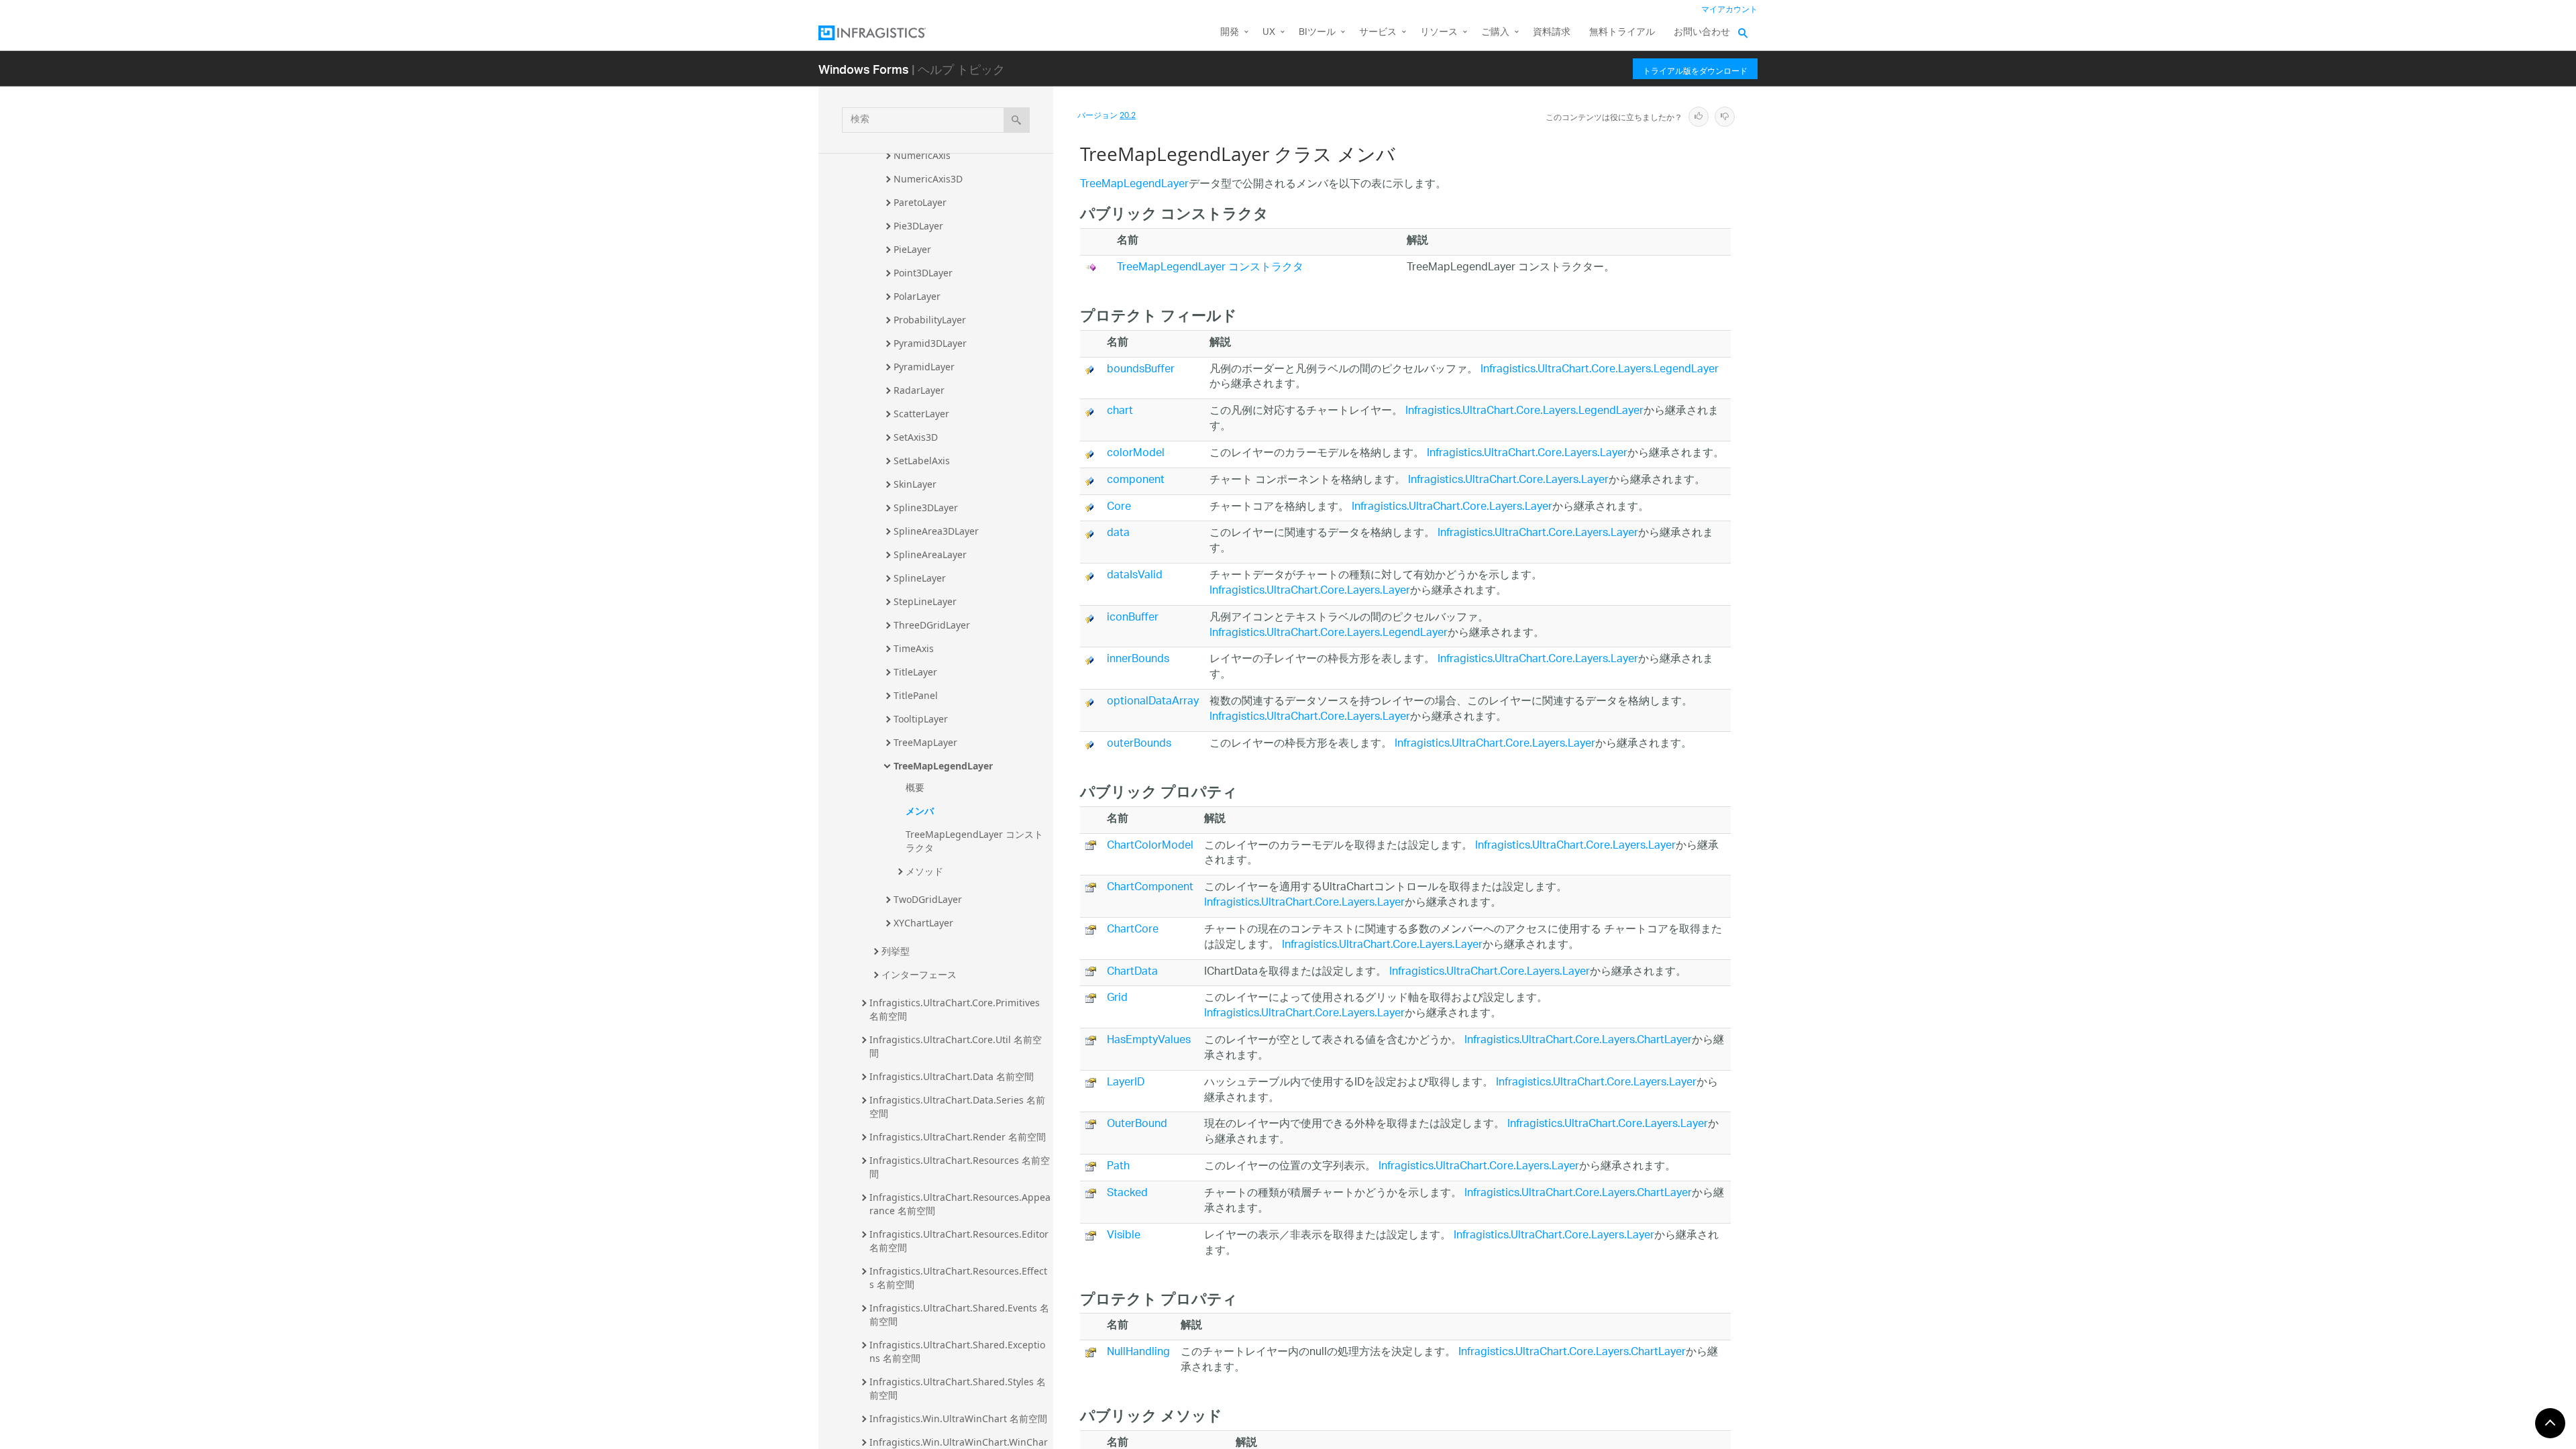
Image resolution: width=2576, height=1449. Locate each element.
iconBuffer (1133, 618)
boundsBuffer (1141, 370)
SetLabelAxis (922, 461)
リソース (1439, 33)
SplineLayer (920, 578)
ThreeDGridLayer (932, 625)
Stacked (1127, 1194)
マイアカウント (1729, 10)
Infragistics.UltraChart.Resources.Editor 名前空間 (960, 1241)
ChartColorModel (1150, 846)
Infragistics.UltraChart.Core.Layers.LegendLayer (1600, 370)
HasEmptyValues (1149, 1041)
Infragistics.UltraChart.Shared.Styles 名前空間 (958, 1388)
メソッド (924, 871)
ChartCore (1133, 930)
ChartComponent (1150, 888)
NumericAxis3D (928, 179)
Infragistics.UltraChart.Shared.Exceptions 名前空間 (957, 1351)
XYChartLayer (923, 923)
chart (1120, 412)
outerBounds (1139, 744)
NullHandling (1138, 1353)
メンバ (920, 811)
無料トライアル (1622, 33)
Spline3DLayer (926, 507)
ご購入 (1495, 33)
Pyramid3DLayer (930, 343)
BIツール (1317, 33)
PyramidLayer (924, 367)
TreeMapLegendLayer (943, 766)
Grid (1117, 999)
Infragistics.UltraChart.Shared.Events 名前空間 (959, 1314)
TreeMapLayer (925, 742)
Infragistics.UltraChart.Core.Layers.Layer (1527, 454)
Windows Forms (864, 69)
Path (1118, 1167)
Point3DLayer (923, 273)
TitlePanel (916, 695)
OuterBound (1137, 1125)
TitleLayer (915, 672)
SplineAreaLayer (930, 554)
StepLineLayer (925, 601)
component (1136, 481)
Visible (1124, 1236)
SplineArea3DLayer (936, 531)
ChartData (1132, 972)
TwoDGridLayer (928, 899)
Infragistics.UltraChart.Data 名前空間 (952, 1076)
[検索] (1017, 120)
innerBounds (1138, 660)
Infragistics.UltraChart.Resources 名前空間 (960, 1167)
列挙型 (896, 951)
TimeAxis (914, 648)
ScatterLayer (921, 414)
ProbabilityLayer (930, 320)
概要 (915, 787)
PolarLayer (917, 296)
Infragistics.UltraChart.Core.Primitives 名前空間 (956, 1009)
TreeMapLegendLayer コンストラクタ (974, 841)
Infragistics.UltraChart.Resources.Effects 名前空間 (958, 1278)
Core (1119, 507)
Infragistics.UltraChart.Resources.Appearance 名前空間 (960, 1204)
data (1118, 534)
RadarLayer (919, 390)
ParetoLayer (920, 202)
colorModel (1136, 454)
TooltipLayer (921, 719)
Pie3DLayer (918, 226)
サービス (1378, 33)
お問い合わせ (1702, 33)
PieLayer (912, 249)
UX (1269, 33)
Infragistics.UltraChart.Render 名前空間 (958, 1137)
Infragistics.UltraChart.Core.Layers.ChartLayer (1578, 1041)
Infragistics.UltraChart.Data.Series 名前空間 (957, 1107)
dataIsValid (1135, 576)
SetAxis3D (916, 437)
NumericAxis (922, 155)
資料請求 (1552, 33)
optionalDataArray (1153, 702)
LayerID (1126, 1083)
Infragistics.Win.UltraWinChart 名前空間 (958, 1418)
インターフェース (919, 974)
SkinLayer (915, 484)
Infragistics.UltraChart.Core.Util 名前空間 (956, 1046)
